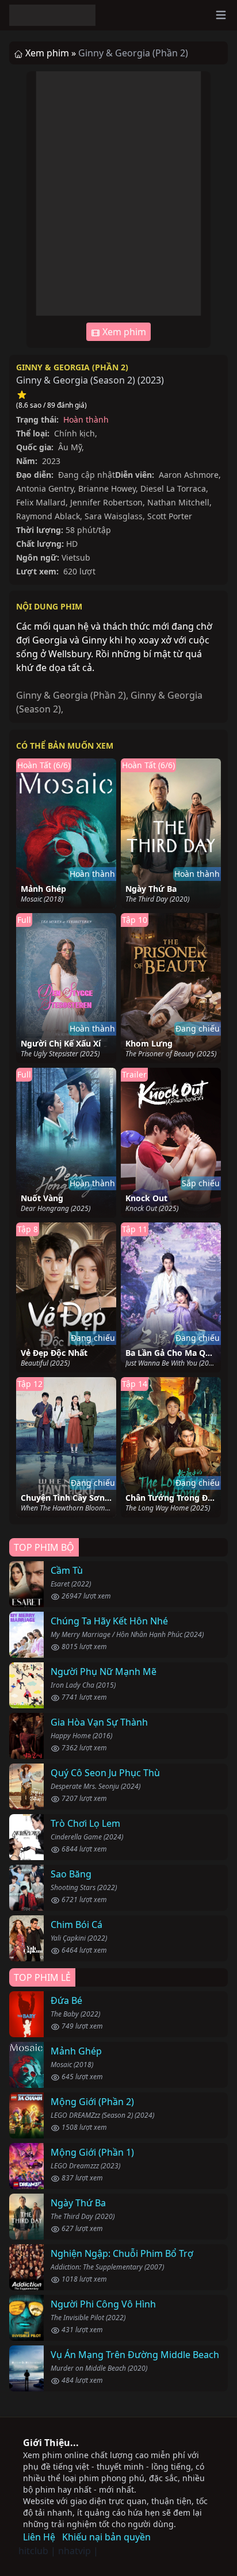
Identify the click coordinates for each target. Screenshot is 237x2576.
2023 (151, 380)
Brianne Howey (107, 488)
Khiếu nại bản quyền (106, 2537)
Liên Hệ (39, 2537)
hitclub (33, 2551)
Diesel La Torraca (173, 488)
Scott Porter (170, 516)
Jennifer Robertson (106, 502)
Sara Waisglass (114, 516)
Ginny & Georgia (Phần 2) (72, 367)
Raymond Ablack (48, 516)
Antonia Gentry (45, 488)
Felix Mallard (41, 502)
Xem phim (123, 332)
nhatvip (74, 2551)
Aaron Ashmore (189, 475)
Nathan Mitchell (178, 502)
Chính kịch (74, 433)
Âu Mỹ (70, 447)
